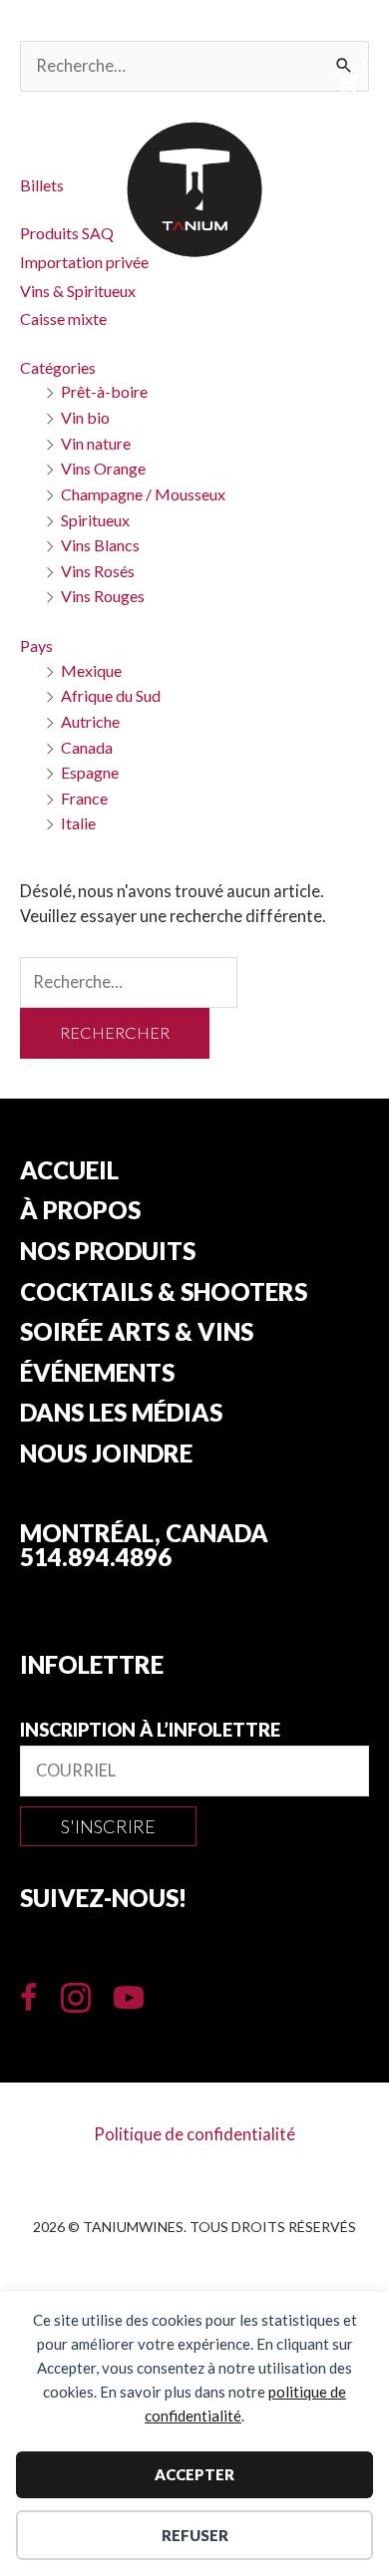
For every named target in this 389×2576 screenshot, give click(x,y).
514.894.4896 (96, 1557)
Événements (97, 1374)
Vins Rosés (98, 571)
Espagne (90, 772)
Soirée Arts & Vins (137, 1333)
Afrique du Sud (111, 695)
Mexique (91, 670)
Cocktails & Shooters (164, 1293)
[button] (108, 1826)
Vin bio (85, 417)
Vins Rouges (103, 596)
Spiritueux (95, 520)
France (84, 798)
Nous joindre (106, 1454)
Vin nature (96, 443)
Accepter (194, 2474)
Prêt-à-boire (104, 391)
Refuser (195, 2535)
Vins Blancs (100, 545)
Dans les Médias (121, 1414)
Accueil (69, 1171)
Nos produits (108, 1252)
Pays (36, 645)
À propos (80, 1211)
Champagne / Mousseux (143, 494)
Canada (87, 747)
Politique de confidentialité (194, 2134)
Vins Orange (103, 468)
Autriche (90, 721)
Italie (78, 823)
